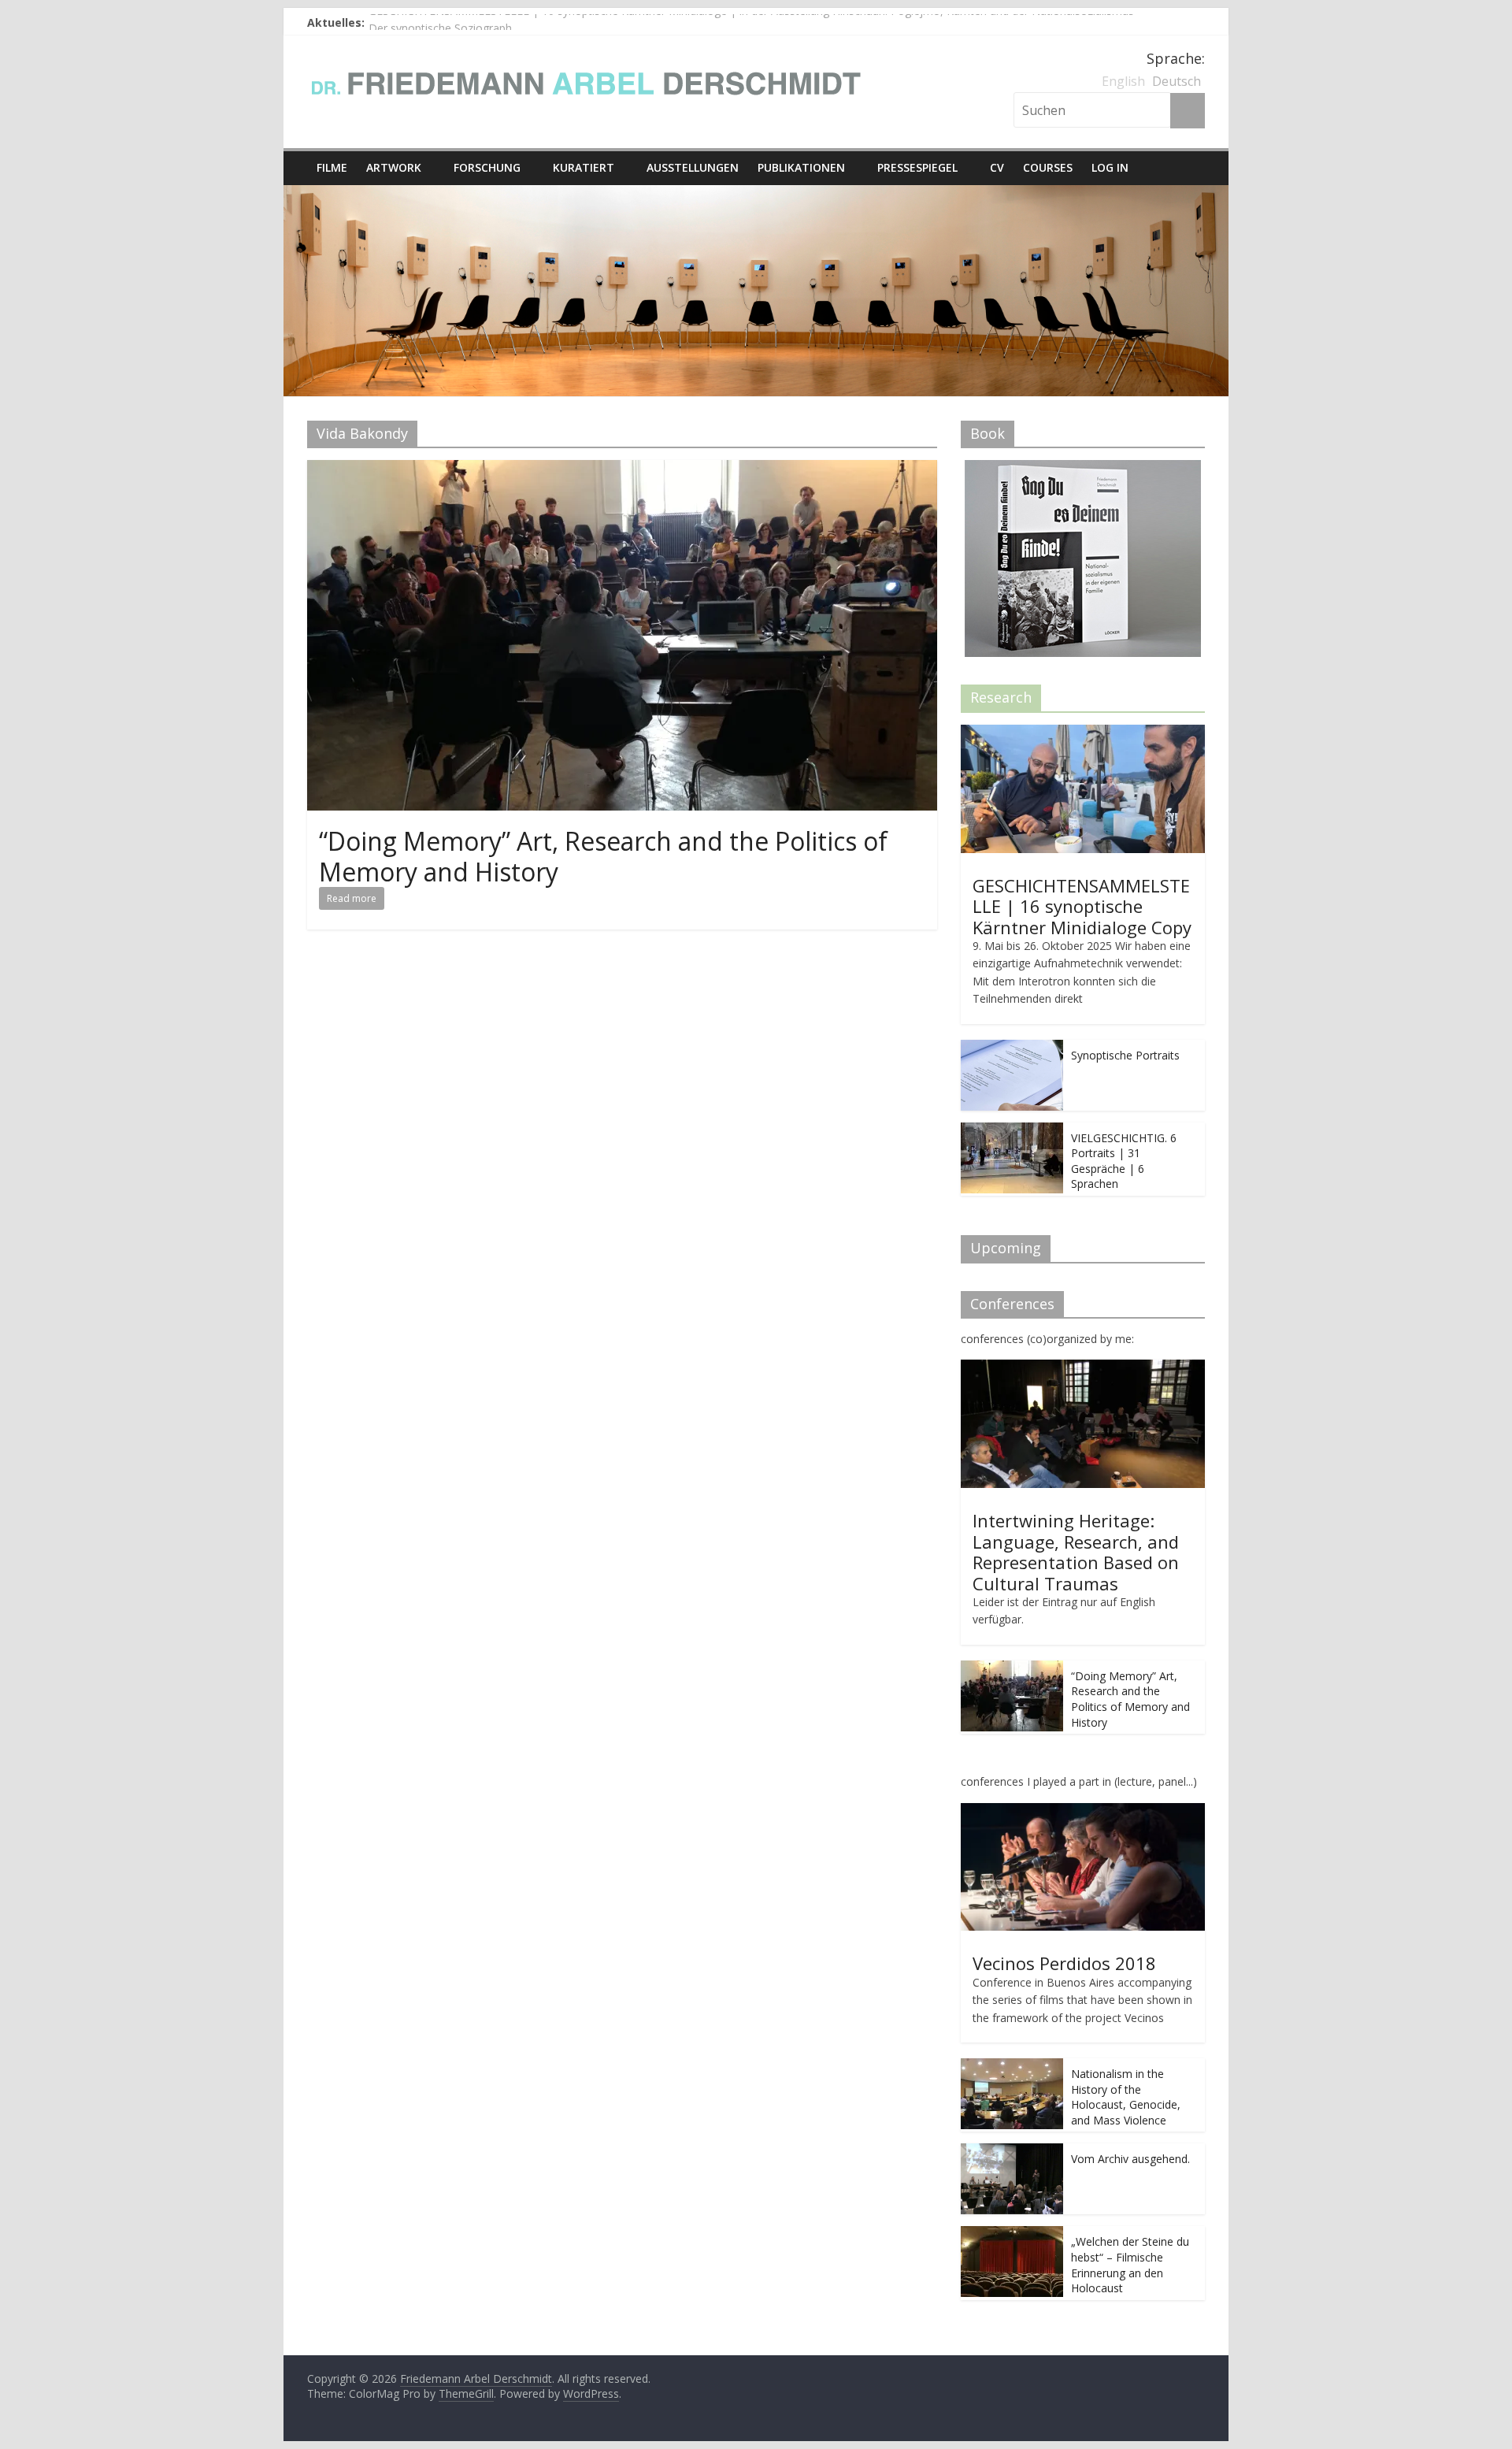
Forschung (487, 167)
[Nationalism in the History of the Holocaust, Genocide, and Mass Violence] (1012, 2067)
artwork (394, 167)
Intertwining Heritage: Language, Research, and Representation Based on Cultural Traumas (1076, 1551)
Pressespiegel (917, 167)
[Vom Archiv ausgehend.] (1012, 2152)
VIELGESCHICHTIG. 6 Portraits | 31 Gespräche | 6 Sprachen (1124, 1161)
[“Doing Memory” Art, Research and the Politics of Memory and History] (622, 469)
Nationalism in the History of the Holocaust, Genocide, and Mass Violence (1126, 2097)
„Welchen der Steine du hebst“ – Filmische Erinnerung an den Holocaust (1130, 2265)
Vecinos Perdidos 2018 (1064, 1963)
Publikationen (801, 167)
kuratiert (584, 167)
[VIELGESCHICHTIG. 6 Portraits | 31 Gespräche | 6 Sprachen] (1012, 1131)
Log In (1110, 167)
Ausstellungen (693, 167)
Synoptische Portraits (1125, 1055)
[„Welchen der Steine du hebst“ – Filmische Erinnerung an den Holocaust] (1012, 2234)
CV (997, 167)
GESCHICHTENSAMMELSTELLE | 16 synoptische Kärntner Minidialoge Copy (1082, 906)
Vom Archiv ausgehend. (1130, 2159)
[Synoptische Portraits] (1012, 1048)
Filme (332, 167)
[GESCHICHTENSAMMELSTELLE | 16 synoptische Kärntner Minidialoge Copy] (1083, 733)
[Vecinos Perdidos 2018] (1083, 1811)
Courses (1048, 167)
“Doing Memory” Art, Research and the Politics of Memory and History (603, 856)
